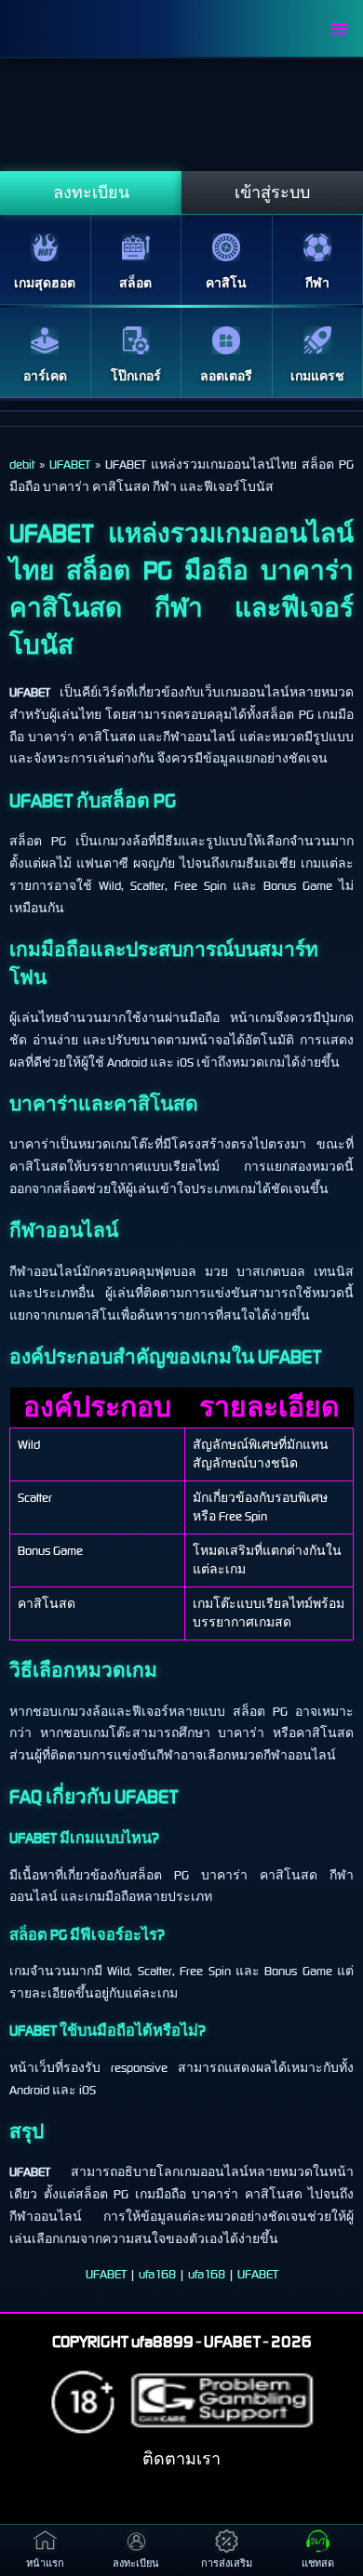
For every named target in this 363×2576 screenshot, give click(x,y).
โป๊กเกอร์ (136, 376)
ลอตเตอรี (226, 376)
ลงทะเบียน (91, 193)
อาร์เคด (45, 376)
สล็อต (135, 283)
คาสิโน (226, 283)
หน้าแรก (45, 2563)
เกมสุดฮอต (45, 283)
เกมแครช (317, 376)
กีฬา (317, 283)
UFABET (106, 2274)
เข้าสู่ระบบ (272, 193)
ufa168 (157, 2274)
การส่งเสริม (227, 2563)
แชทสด (318, 2563)
